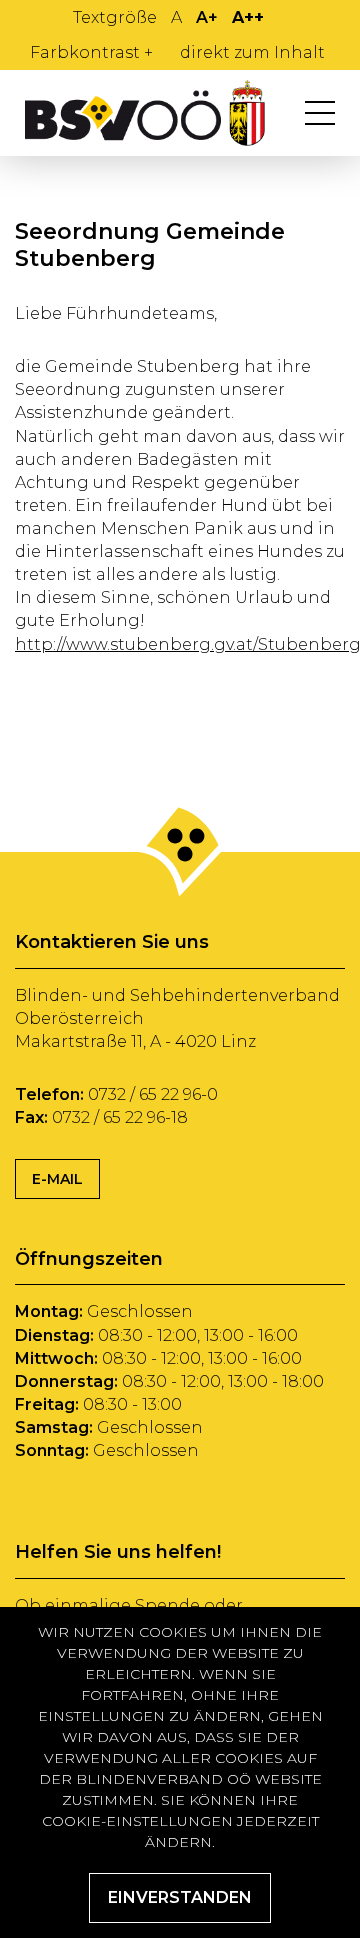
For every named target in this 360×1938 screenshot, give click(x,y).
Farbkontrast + (91, 52)
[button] (320, 113)
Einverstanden (180, 1897)
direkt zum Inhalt (252, 52)
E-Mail (57, 1179)
